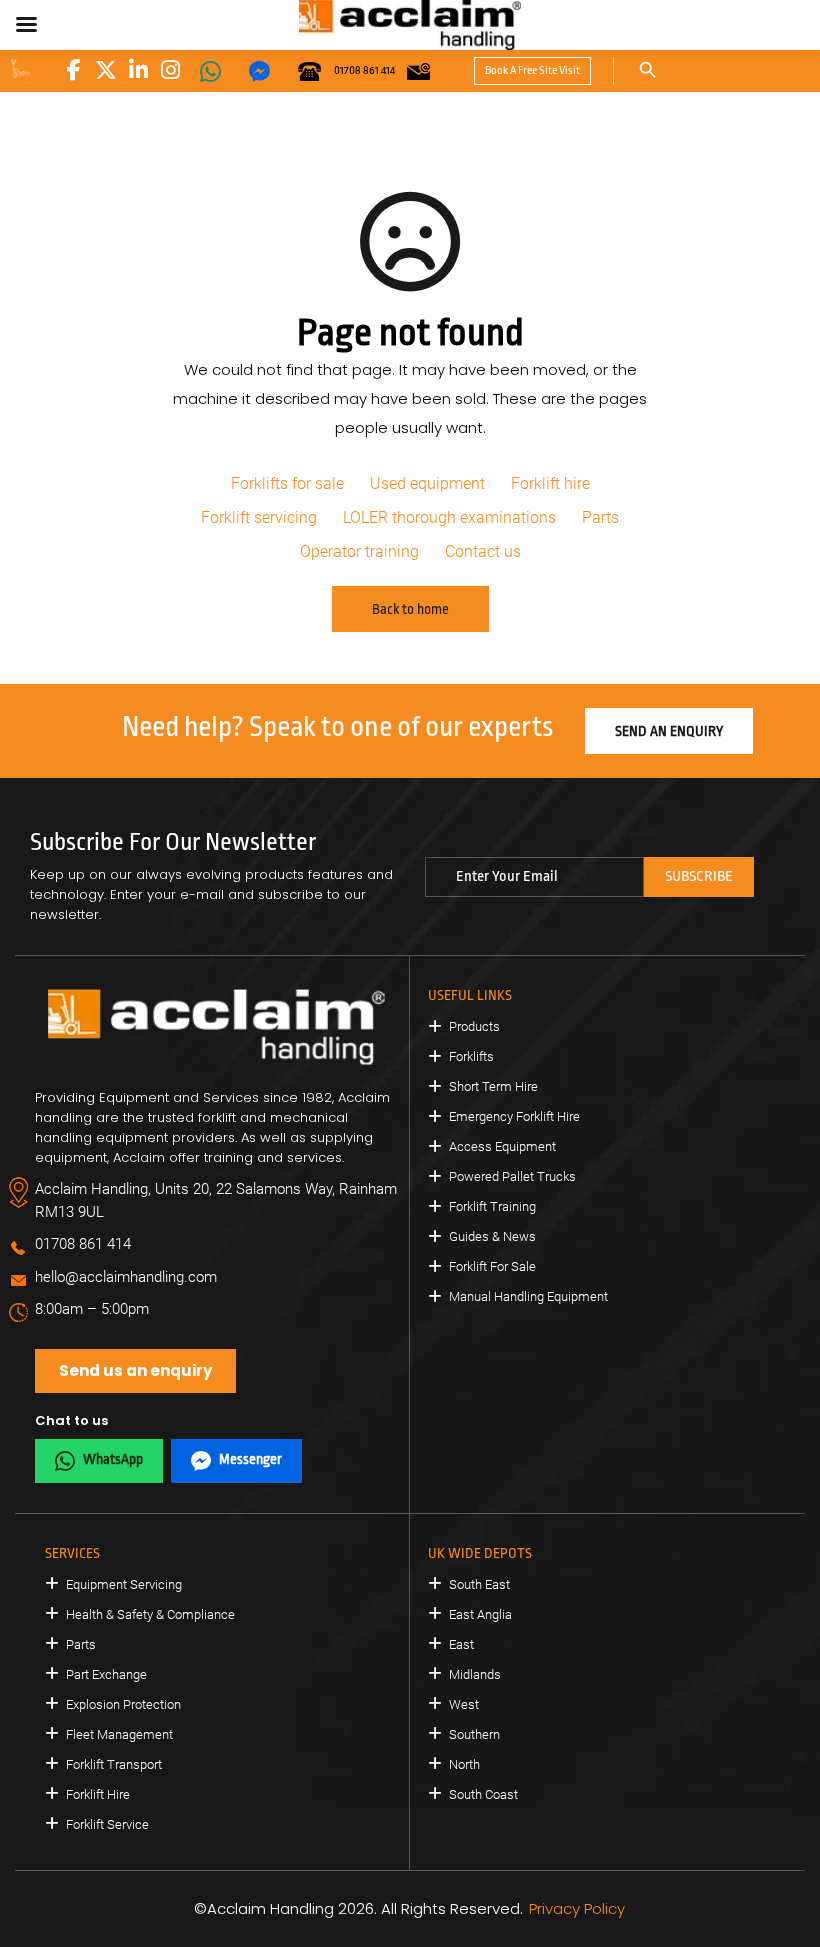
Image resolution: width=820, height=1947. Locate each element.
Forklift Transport (114, 1764)
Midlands (475, 1674)
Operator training (359, 551)
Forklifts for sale (287, 483)
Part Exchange (106, 1674)
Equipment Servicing (124, 1584)
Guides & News (492, 1236)
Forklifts (471, 1056)
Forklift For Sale (492, 1266)
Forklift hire (550, 483)
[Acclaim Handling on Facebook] (74, 70)
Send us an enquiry (135, 1370)
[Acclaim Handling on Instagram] (170, 70)
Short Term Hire (493, 1086)
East (461, 1644)
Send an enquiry (669, 731)
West (464, 1704)
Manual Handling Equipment (528, 1296)
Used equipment (427, 483)
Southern (474, 1734)
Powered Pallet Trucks (512, 1176)
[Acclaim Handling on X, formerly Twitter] (106, 70)
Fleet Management (119, 1734)
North (464, 1764)
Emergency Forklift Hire (514, 1116)
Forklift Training (492, 1206)
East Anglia (480, 1614)
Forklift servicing (259, 517)
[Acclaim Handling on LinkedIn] (138, 70)
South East (479, 1584)
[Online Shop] (20, 69)
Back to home (410, 609)
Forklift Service (107, 1824)
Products (474, 1026)
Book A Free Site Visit (532, 70)
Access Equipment (502, 1146)
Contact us (483, 551)
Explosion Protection (123, 1704)
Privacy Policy (577, 1908)
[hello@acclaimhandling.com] (418, 71)
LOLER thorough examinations (449, 517)
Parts (600, 517)
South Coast (483, 1794)
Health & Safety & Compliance (150, 1614)
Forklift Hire (98, 1794)
